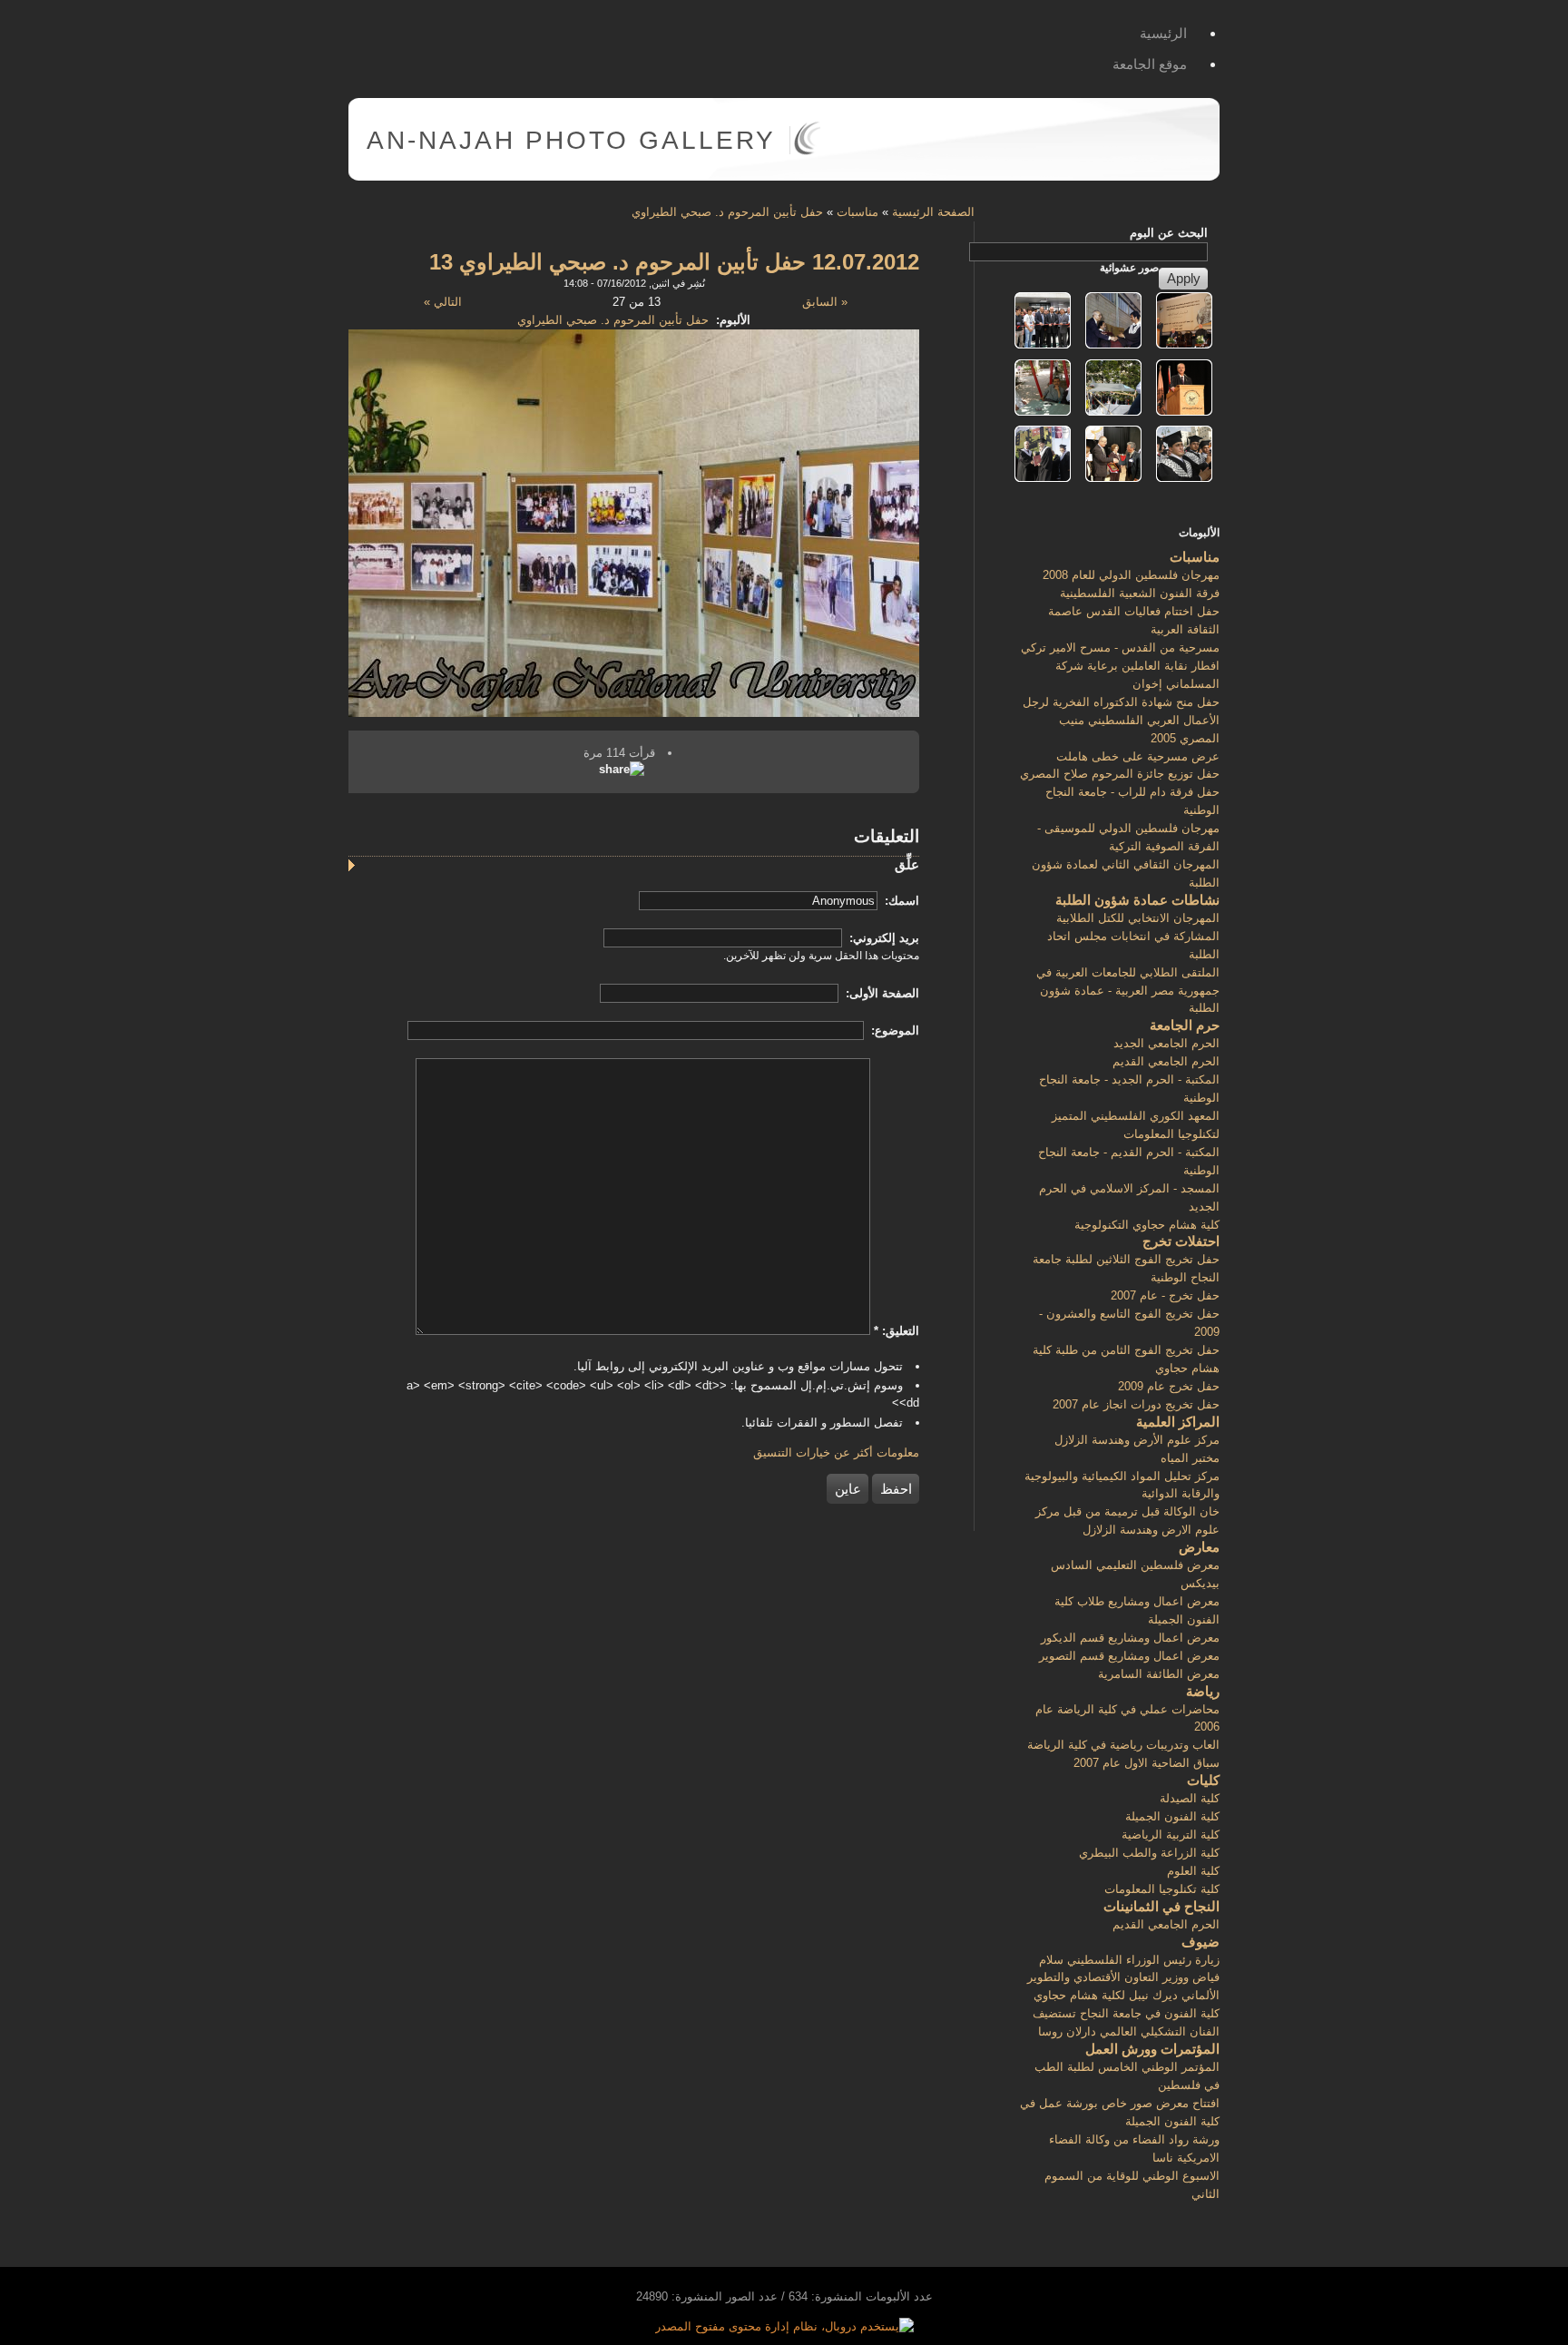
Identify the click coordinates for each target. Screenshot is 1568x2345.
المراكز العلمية (1178, 1422)
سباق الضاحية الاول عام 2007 (1147, 1763)
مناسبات (857, 212)
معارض (1199, 1547)
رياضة (1203, 1691)
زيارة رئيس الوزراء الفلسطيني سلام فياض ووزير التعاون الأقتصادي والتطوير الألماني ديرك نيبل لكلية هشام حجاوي (1123, 1978)
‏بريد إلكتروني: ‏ (882, 938)
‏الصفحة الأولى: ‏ (881, 993)
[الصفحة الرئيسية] (807, 151)
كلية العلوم (1193, 1871)
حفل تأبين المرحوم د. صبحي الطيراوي (727, 212)
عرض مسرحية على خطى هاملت (1138, 756)
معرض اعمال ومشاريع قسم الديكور (1130, 1638)
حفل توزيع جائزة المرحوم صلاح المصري (1120, 774)
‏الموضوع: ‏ (893, 1030)
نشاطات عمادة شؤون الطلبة (1137, 900)
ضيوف (1200, 1942)
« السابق (825, 302)
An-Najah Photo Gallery (571, 140)
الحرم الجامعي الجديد (1166, 1043)
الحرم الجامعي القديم (1166, 1061)
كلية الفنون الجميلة (1172, 1816)
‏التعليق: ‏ (897, 1331)
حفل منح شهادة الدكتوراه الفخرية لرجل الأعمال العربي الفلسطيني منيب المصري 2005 (1121, 720)
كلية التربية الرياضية (1171, 1835)
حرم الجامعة (1185, 1025)
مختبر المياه (1190, 1458)
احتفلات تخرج (1181, 1241)
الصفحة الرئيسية (933, 212)
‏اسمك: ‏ (900, 901)
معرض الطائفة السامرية (1159, 1674)
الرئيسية (1163, 33)
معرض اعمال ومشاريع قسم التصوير (1129, 1656)
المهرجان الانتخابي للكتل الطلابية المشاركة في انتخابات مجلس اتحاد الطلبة (1133, 936)
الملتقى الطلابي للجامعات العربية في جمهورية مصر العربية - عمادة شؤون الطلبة (1128, 991)
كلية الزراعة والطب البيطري (1149, 1853)
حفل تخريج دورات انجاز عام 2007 (1136, 1404)
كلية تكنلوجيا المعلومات (1162, 1889)
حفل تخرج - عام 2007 (1165, 1295)
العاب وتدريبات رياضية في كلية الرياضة (1123, 1745)
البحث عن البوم (1169, 233)
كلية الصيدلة (1190, 1798)
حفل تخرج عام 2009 (1169, 1386)
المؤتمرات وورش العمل (1152, 2049)
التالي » (443, 302)
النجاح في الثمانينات (1161, 1906)
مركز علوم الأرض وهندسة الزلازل (1137, 1440)
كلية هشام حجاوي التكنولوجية (1147, 1225)
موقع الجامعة (1150, 64)
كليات (1203, 1780)
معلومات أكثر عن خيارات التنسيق (836, 1452)
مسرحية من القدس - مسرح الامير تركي (1120, 648)
